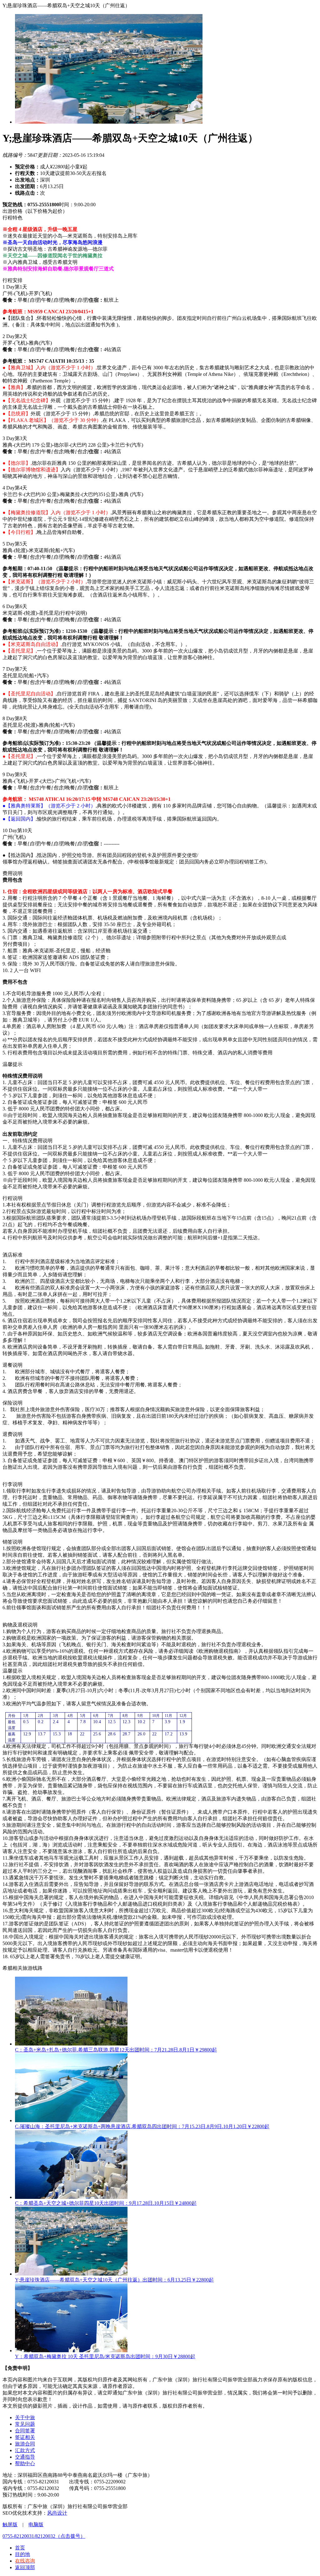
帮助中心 (25, 2463)
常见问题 (25, 2424)
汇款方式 (25, 2450)
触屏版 (10, 2525)
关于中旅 (25, 2417)
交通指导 (25, 2457)
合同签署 (25, 2431)
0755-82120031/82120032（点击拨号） (44, 2536)
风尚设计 (57, 2513)
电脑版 (36, 2525)
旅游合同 (25, 2444)
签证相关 (25, 2437)
